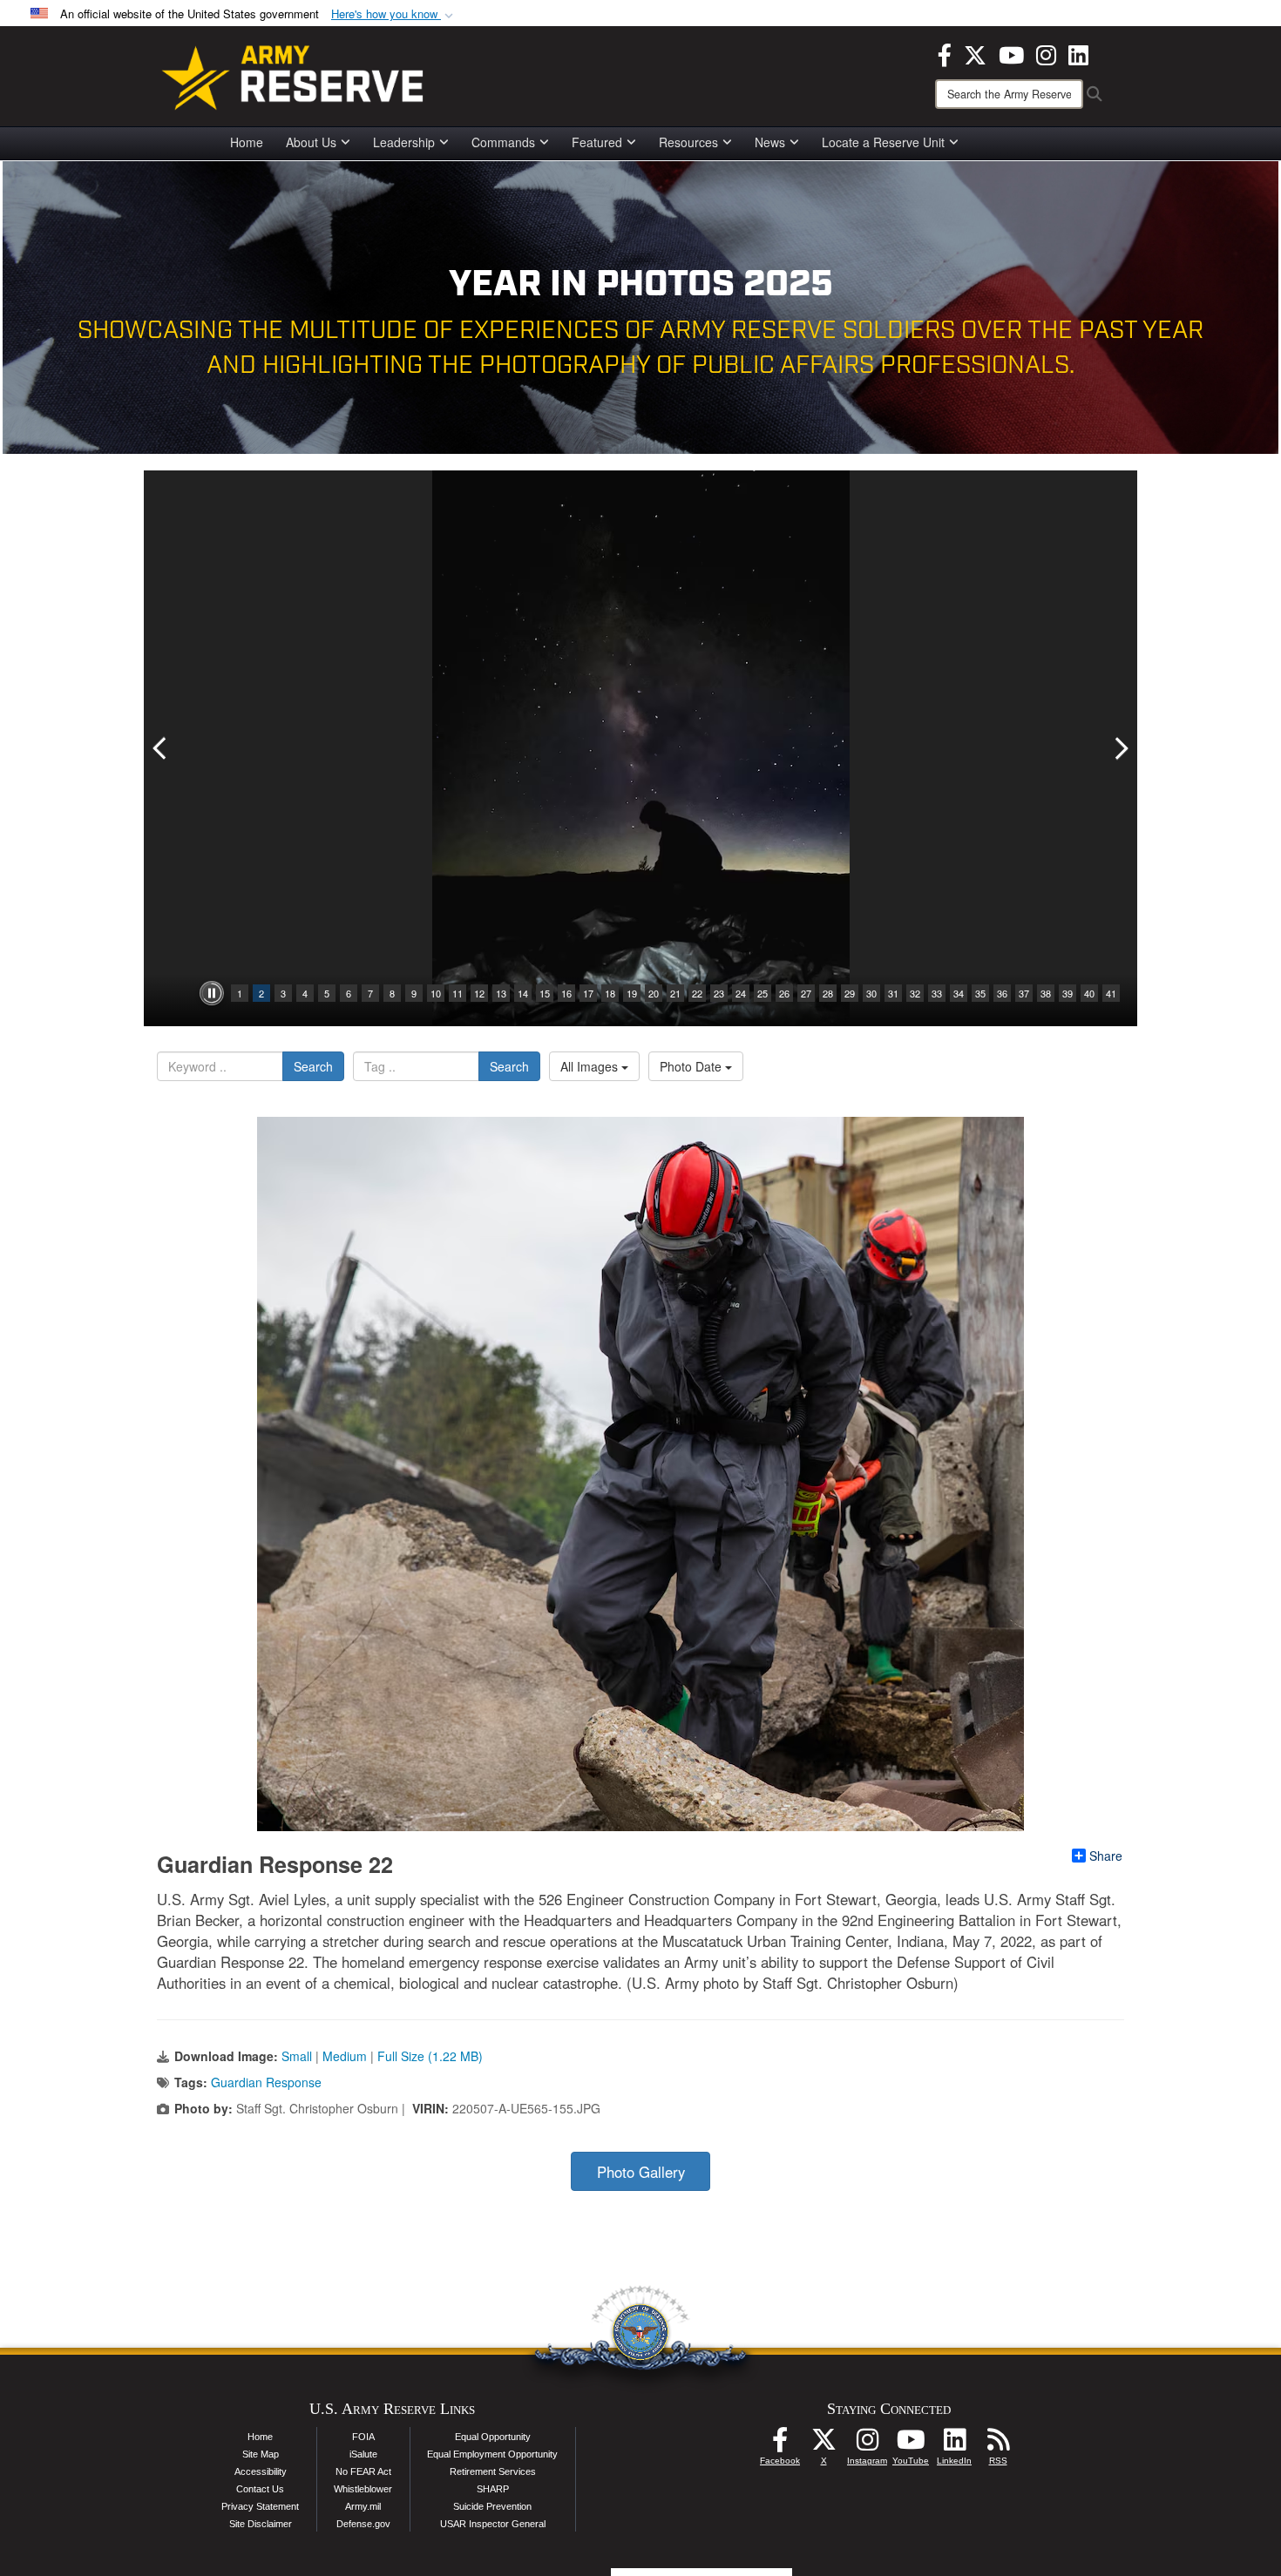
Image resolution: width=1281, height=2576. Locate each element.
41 (1111, 993)
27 (806, 993)
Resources (688, 142)
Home (247, 142)
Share (1106, 1856)
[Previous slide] (161, 748)
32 (915, 993)
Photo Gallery (641, 2172)
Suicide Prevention (492, 2506)
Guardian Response (266, 2082)
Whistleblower (363, 2489)
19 (632, 993)
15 (545, 993)
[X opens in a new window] (975, 53)
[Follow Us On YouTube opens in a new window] (911, 2444)
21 (675, 993)
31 (893, 993)
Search (313, 1066)
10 (436, 993)
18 (610, 993)
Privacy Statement (260, 2506)
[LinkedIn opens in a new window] (1078, 53)
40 (1089, 993)
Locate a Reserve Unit (883, 142)
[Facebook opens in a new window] (945, 53)
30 (871, 993)
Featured (597, 142)
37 (1024, 993)
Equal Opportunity (493, 2437)
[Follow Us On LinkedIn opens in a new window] (954, 2444)
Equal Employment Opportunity (492, 2454)
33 (937, 993)
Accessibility (261, 2471)
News (770, 142)
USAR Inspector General (493, 2524)
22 (697, 993)
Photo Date (692, 1066)
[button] (394, 14)
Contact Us (260, 2489)
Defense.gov (363, 2524)
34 (959, 993)
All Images (591, 1066)
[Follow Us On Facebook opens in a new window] (780, 2444)
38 (1046, 993)
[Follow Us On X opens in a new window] (823, 2444)
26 (784, 993)
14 (523, 993)
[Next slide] (1120, 748)
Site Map (261, 2454)
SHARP (493, 2489)
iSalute (363, 2454)
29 (850, 993)
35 (980, 993)
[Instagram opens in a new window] (1046, 53)
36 (1002, 993)
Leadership (404, 142)
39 (1067, 993)
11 (457, 993)
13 (501, 993)
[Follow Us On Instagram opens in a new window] (867, 2444)
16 (566, 993)
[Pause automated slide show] (212, 993)
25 (762, 993)
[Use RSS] (998, 2444)
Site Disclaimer (261, 2524)
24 (741, 993)
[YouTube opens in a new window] (1011, 53)
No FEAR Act (363, 2471)
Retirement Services (493, 2471)
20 (654, 993)
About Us (311, 142)
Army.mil (363, 2506)
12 (479, 993)
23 (719, 993)
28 (828, 993)
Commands (503, 142)
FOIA (363, 2437)
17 (588, 993)
